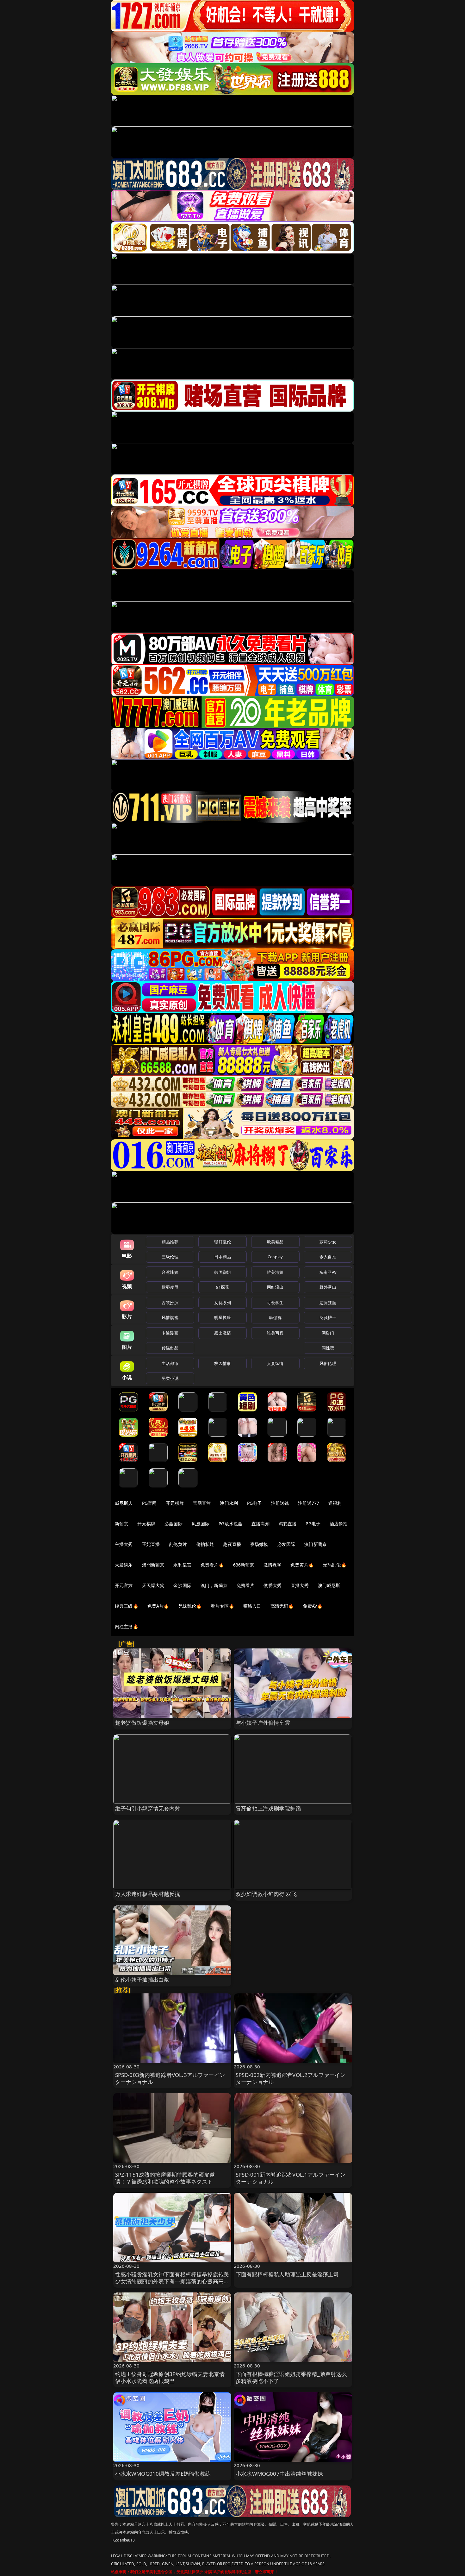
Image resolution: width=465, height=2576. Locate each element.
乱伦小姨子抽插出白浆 (142, 1980)
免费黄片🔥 (302, 1565)
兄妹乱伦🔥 (190, 1606)
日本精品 (223, 1257)
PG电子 (254, 1503)
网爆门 (328, 1333)
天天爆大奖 (153, 1585)
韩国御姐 (223, 1272)
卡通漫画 (170, 1333)
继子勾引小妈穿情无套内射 (148, 1808)
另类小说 (170, 1378)
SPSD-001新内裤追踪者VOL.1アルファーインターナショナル (291, 2178)
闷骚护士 (328, 1317)
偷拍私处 (205, 1544)
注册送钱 (280, 1503)
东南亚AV (328, 1272)
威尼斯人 (124, 1503)
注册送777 (309, 1503)
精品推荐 (170, 1242)
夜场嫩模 (259, 1544)
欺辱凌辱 (170, 1287)
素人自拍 (328, 1257)
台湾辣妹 (170, 1272)
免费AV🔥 (313, 1606)
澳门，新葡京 (214, 1585)
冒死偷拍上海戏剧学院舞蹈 (268, 1808)
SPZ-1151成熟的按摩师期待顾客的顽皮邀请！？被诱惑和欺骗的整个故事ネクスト (165, 2178)
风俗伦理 (328, 1363)
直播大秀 (300, 1585)
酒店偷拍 (339, 1524)
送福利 (335, 1503)
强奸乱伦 (223, 1242)
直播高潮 (260, 1524)
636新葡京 (244, 1565)
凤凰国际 (201, 1524)
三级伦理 (170, 1257)
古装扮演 (170, 1303)
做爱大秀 (273, 1585)
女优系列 (223, 1303)
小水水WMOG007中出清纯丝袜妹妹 (279, 2474)
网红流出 (275, 1287)
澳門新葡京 (153, 1565)
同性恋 (328, 1348)
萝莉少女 (328, 1242)
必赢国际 (174, 1524)
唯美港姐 (275, 1272)
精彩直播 (288, 1524)
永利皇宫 (182, 1565)
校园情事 (223, 1363)
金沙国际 (182, 1585)
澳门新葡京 (316, 1544)
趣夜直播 (232, 1544)
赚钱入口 (252, 1606)
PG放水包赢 (230, 1524)
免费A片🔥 (158, 1606)
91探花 (223, 1287)
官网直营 (202, 1503)
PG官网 (149, 1503)
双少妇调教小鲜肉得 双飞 (266, 1894)
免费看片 (246, 1585)
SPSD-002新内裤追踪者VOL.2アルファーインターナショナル (291, 2078)
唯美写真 (275, 1333)
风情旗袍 (170, 1317)
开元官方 (124, 1585)
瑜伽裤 (275, 1317)
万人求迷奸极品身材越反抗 (148, 1894)
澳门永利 (229, 1503)
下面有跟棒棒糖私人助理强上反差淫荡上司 (287, 2274)
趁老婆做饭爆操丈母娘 (142, 1723)
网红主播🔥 (127, 1626)
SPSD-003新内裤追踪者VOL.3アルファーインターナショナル (170, 2078)
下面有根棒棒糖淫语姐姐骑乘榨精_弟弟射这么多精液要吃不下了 (291, 2377)
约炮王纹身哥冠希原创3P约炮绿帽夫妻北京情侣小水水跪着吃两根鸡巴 (170, 2377)
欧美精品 (275, 1242)
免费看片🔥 (212, 1565)
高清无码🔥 (282, 1606)
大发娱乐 (124, 1565)
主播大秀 (124, 1544)
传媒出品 (170, 1348)
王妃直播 (151, 1544)
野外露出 (328, 1287)
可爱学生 (275, 1303)
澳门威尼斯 (329, 1585)
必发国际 (286, 1544)
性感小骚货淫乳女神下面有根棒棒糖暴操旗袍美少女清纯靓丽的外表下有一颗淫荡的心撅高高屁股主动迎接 (172, 2281)
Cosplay (275, 1257)
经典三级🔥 (127, 1606)
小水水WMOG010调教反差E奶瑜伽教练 (163, 2474)
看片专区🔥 (222, 1606)
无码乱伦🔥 (335, 1565)
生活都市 (170, 1363)
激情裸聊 (273, 1565)
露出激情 (223, 1333)
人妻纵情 (275, 1363)
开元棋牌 (175, 1503)
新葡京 (121, 1524)
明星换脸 (223, 1317)
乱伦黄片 (178, 1544)
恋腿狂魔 (328, 1303)
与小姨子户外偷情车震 (263, 1723)
